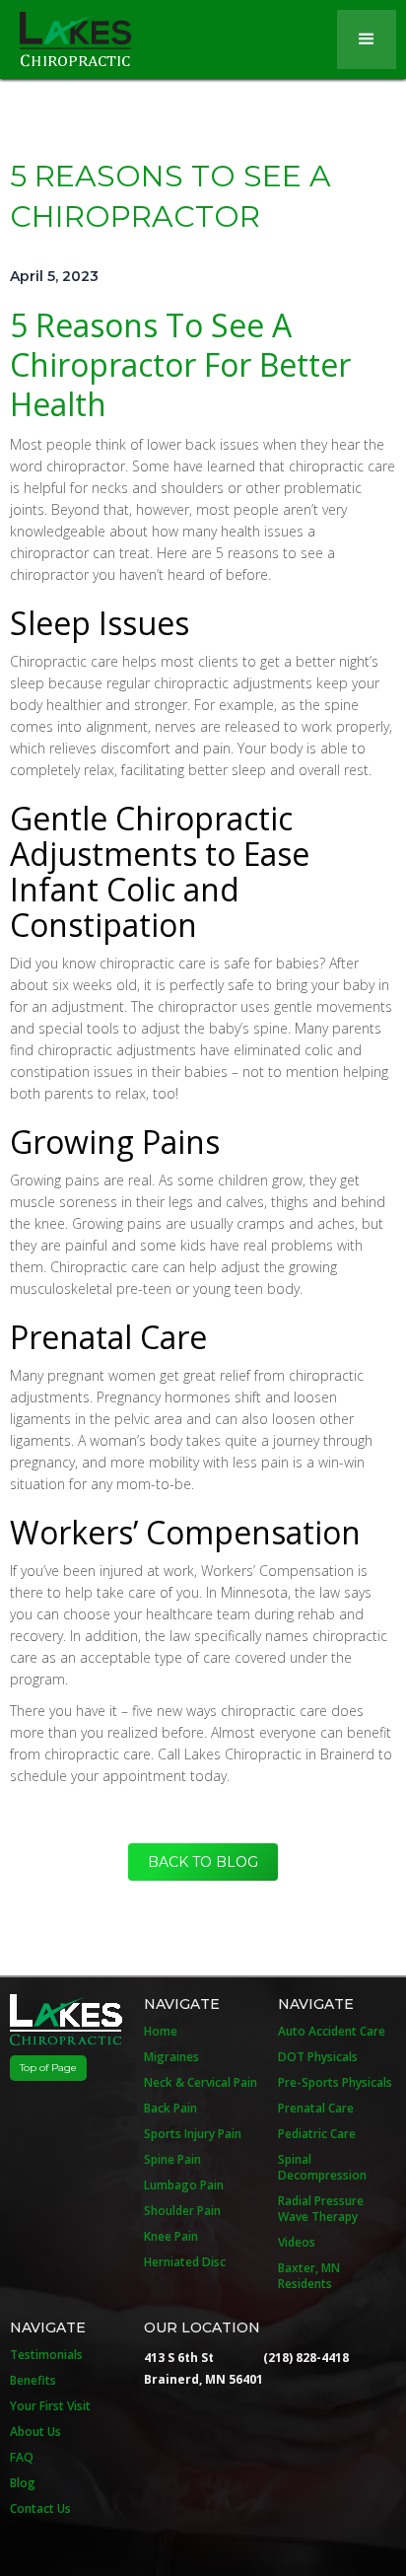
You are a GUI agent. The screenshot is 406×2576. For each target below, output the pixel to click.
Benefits (33, 2381)
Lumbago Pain (184, 2185)
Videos (297, 2243)
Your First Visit (50, 2406)
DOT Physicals (318, 2057)
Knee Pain (171, 2237)
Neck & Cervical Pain (201, 2083)
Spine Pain (172, 2160)
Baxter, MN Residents (309, 2276)
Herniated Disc (185, 2262)
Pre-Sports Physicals (335, 2083)
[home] (66, 34)
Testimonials (46, 2355)
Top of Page (48, 2068)
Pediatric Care (317, 2134)
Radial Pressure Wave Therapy (321, 2209)
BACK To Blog (203, 1862)
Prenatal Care (316, 2109)
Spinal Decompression (322, 2168)
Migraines (171, 2057)
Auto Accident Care (332, 2032)
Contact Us (40, 2509)
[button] (367, 39)
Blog (23, 2483)
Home (161, 2032)
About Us (35, 2432)
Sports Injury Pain (193, 2134)
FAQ (22, 2458)
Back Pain (170, 2109)
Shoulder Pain (182, 2211)
